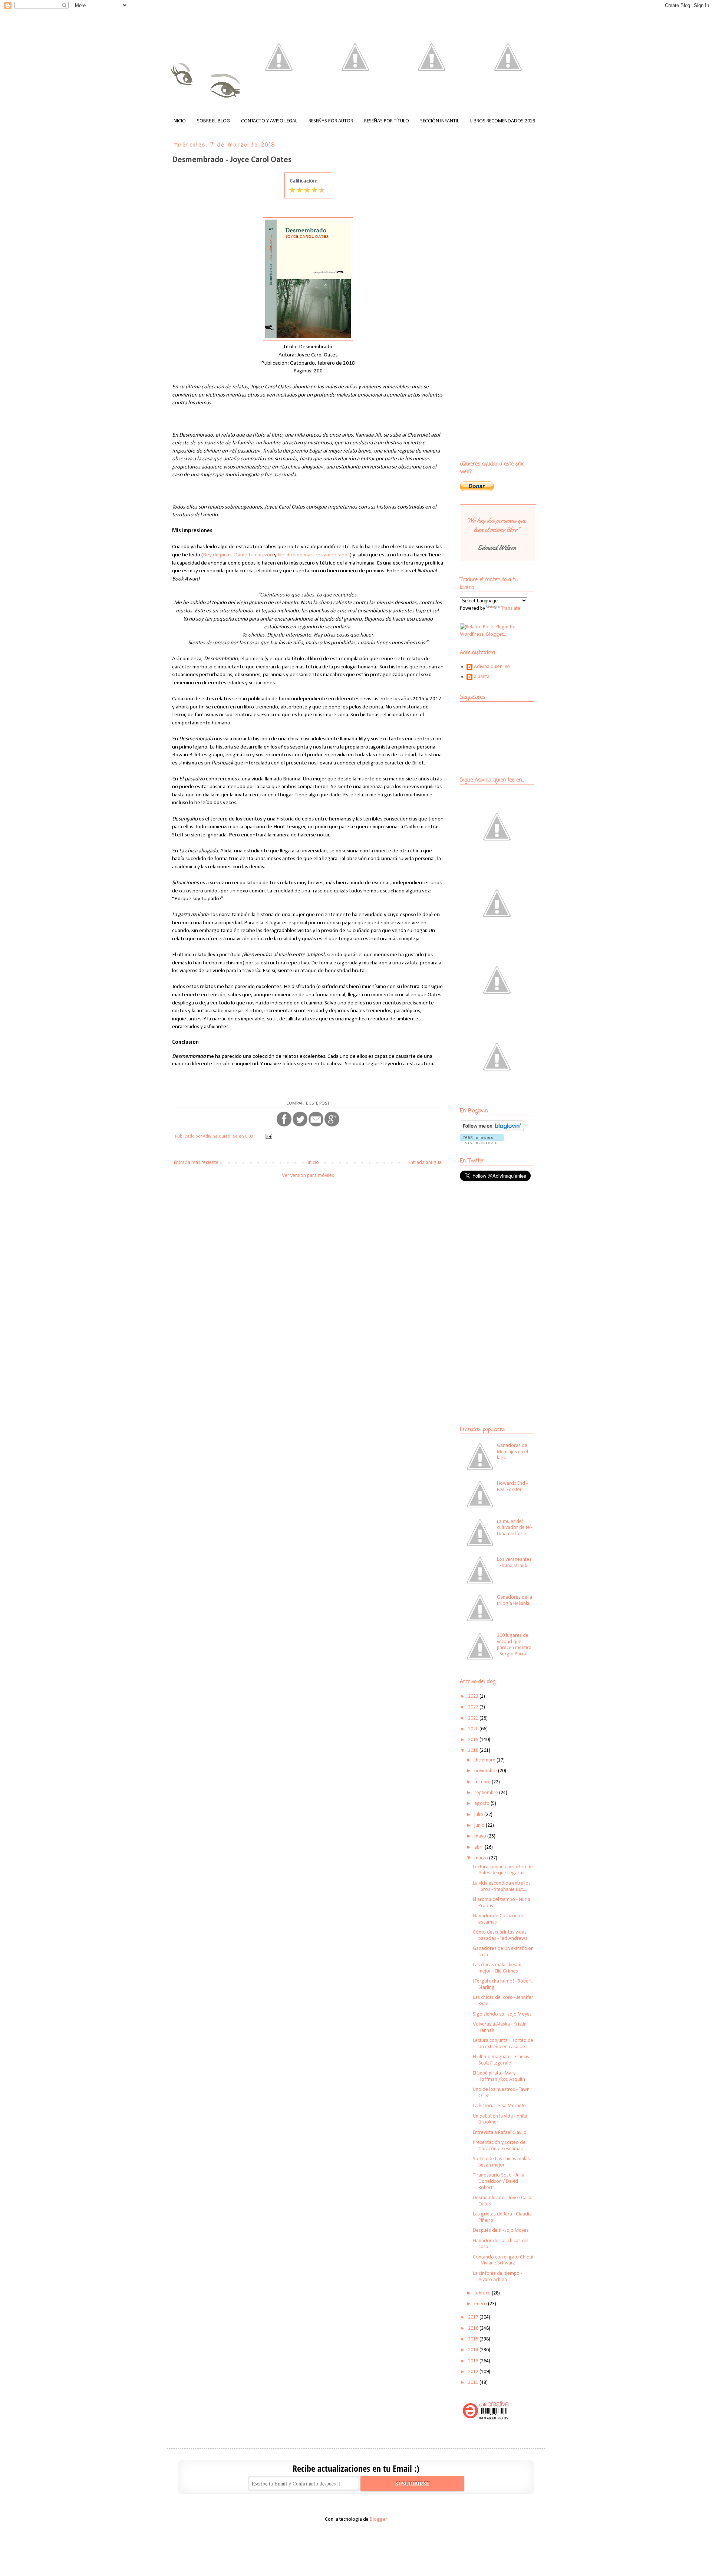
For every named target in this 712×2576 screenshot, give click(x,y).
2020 (474, 1729)
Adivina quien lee (492, 667)
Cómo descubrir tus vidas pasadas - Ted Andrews (500, 1935)
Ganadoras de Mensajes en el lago (512, 1452)
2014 (474, 2350)
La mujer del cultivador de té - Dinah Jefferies (515, 1528)
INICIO (179, 121)
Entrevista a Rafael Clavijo (500, 2133)
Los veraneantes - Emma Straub (514, 1563)
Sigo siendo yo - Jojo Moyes (502, 2014)
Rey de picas (217, 555)
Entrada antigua (425, 1163)
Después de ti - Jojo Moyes (501, 2230)
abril (479, 1847)
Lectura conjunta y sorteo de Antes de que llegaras (503, 1870)
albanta (482, 677)
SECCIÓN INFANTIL (440, 121)
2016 (474, 2328)
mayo (481, 1836)
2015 (474, 2339)
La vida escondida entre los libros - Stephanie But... (502, 1886)
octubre (483, 1782)
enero (481, 2304)
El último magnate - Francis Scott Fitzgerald (501, 2060)
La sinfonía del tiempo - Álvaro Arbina (497, 2277)
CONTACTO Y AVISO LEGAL (269, 121)
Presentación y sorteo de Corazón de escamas (499, 2146)
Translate (511, 608)
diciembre (485, 1760)
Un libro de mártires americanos (314, 555)
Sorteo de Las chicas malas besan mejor (501, 2162)
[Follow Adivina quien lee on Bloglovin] (492, 1130)
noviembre (486, 1771)
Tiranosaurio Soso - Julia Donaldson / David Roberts (499, 2182)
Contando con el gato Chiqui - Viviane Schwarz (503, 2260)
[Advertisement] (506, 1241)
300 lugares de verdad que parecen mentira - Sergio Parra (514, 1645)
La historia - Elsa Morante (499, 2106)
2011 (474, 2383)
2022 (474, 1707)
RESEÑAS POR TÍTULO (387, 121)
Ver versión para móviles (308, 1176)
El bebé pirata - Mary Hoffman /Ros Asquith (499, 2076)
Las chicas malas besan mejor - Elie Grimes (497, 1968)
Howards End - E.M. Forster (512, 1487)
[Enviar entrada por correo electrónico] (268, 1136)
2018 (474, 1751)
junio (480, 1825)
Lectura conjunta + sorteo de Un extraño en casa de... (503, 2044)
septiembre (487, 1793)
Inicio (313, 1163)
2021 (474, 1718)
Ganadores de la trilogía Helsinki (515, 1600)
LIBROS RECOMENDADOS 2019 (503, 121)
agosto (482, 1804)
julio (479, 1815)
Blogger (378, 2519)
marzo (482, 1858)
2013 (474, 2361)
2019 (474, 1740)
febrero (483, 2293)
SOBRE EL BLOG (213, 121)
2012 (474, 2372)
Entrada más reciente (196, 1163)
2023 (474, 1696)
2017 (474, 2317)
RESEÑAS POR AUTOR (331, 121)
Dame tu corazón (253, 555)
